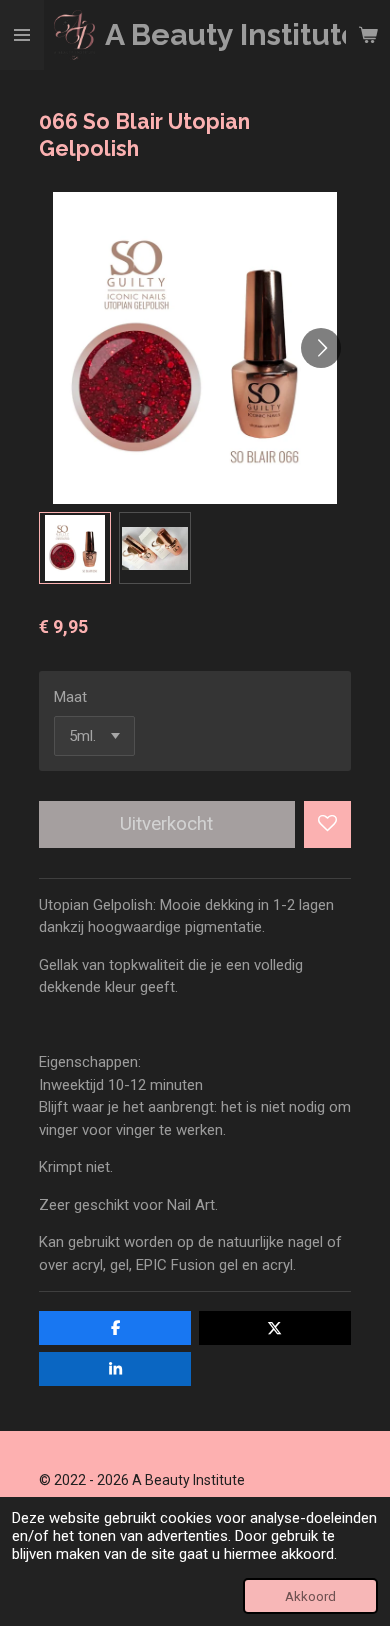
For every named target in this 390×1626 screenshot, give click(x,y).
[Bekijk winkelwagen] (368, 35)
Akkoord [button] (310, 1596)
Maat (70, 697)
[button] (75, 548)
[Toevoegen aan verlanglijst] (327, 824)
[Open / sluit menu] (22, 35)
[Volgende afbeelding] (321, 348)
